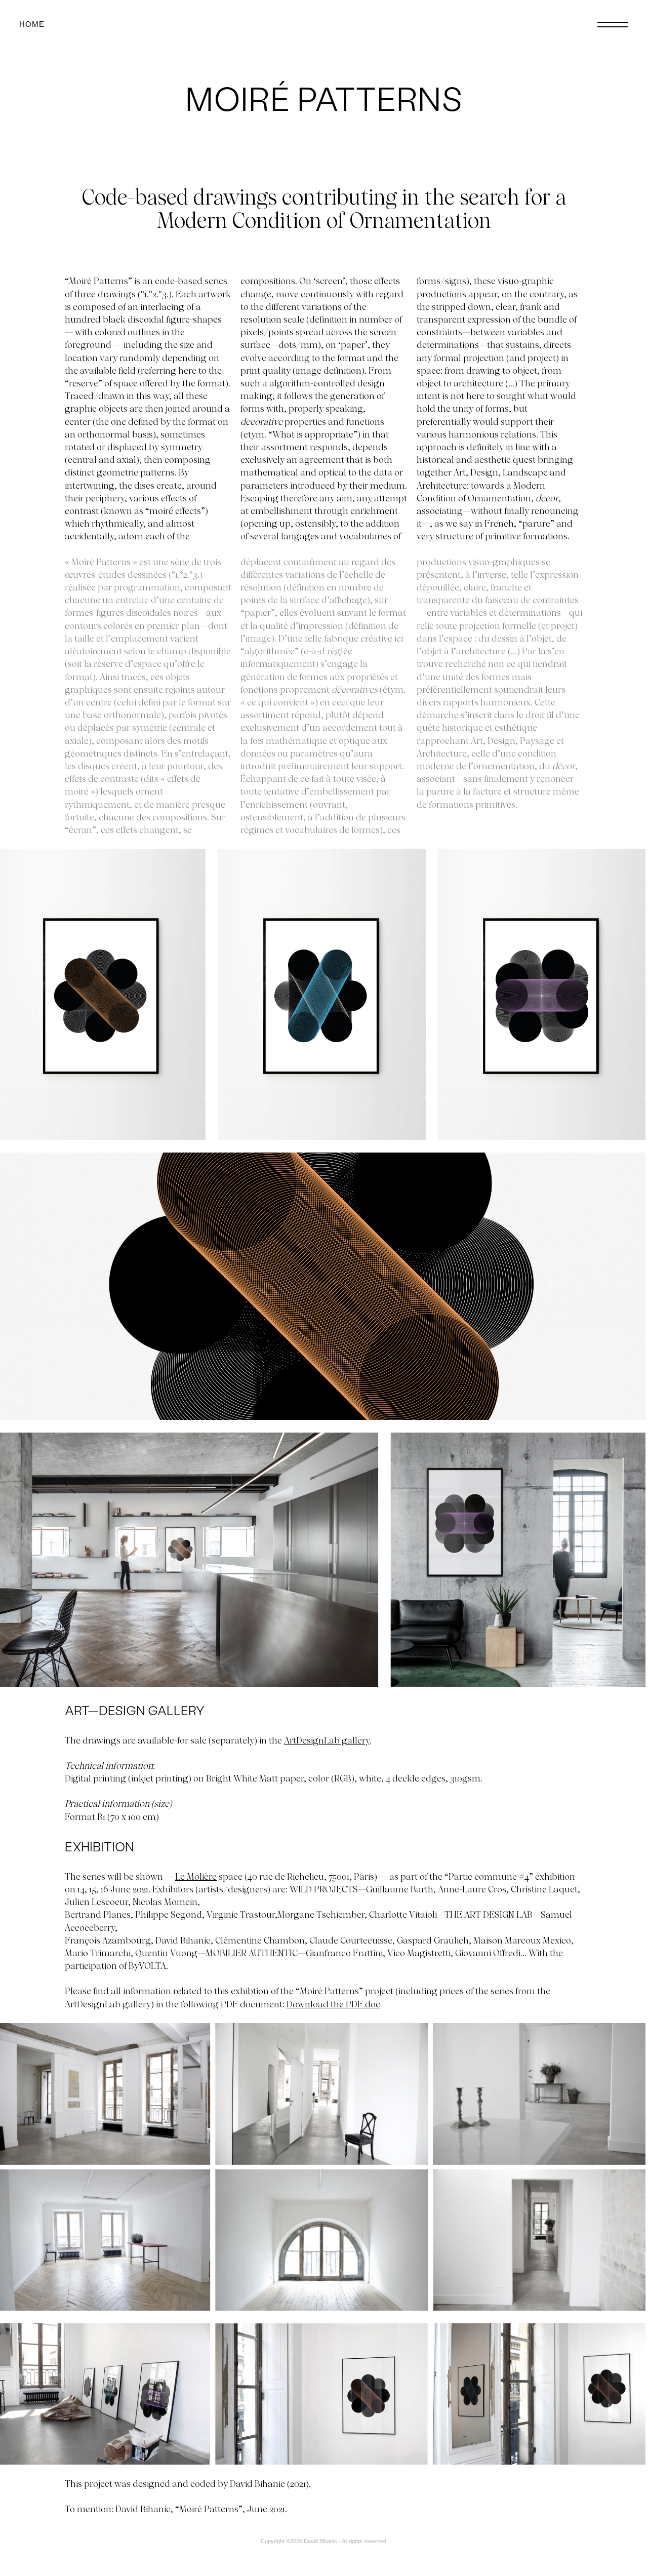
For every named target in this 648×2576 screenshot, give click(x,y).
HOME (32, 24)
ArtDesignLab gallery (327, 1740)
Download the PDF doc (333, 2004)
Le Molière (196, 1876)
